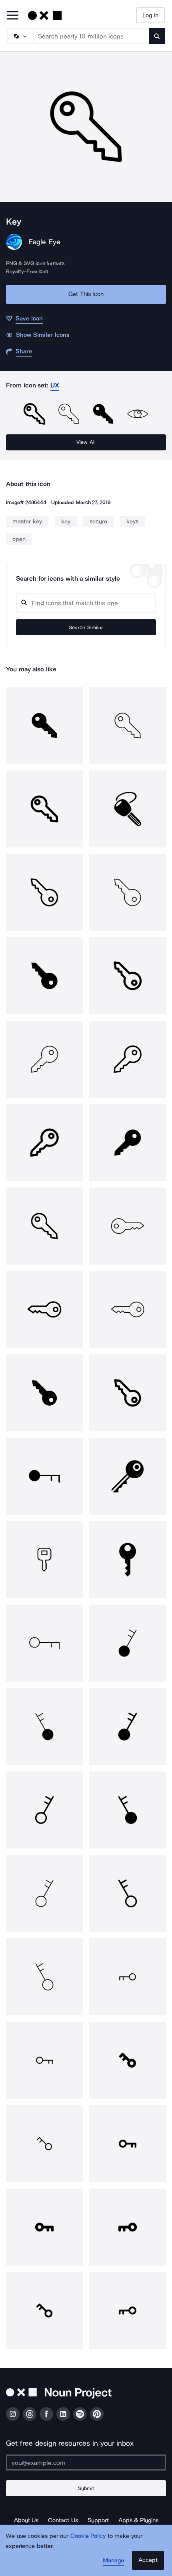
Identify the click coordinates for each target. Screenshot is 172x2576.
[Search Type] (20, 36)
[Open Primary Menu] (13, 16)
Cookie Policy (88, 2536)
